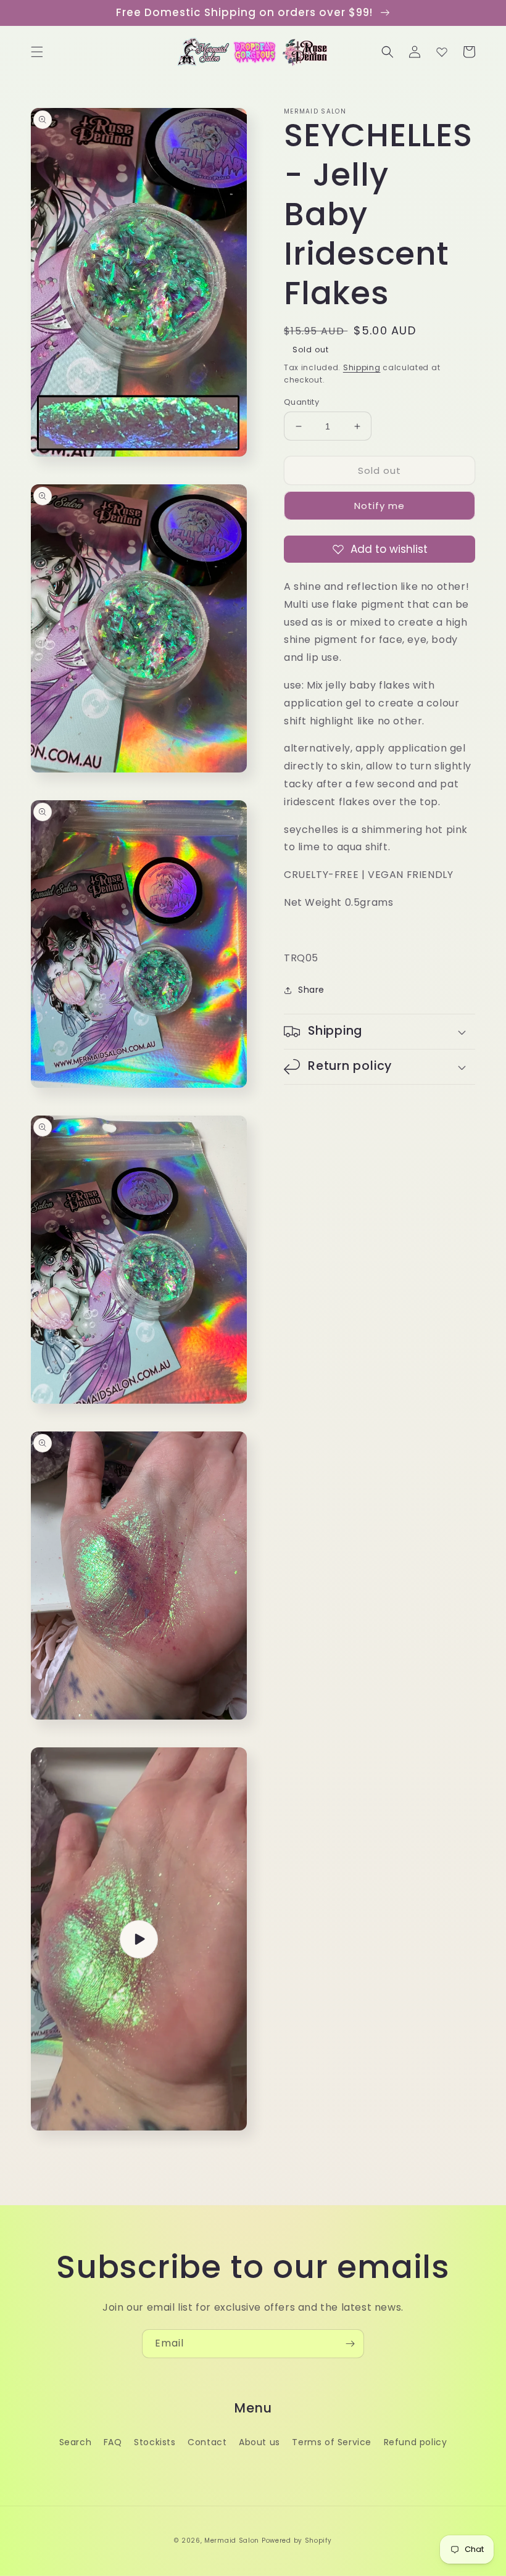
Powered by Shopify (297, 2541)
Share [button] (311, 990)
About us (259, 2442)
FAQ (113, 2442)
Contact (207, 2442)
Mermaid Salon (232, 2541)
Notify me (379, 506)
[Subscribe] (350, 2344)
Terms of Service (332, 2442)
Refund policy (416, 2442)
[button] (37, 52)
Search (76, 2442)
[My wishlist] (442, 52)
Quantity (301, 402)
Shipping (362, 367)
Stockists (155, 2442)
